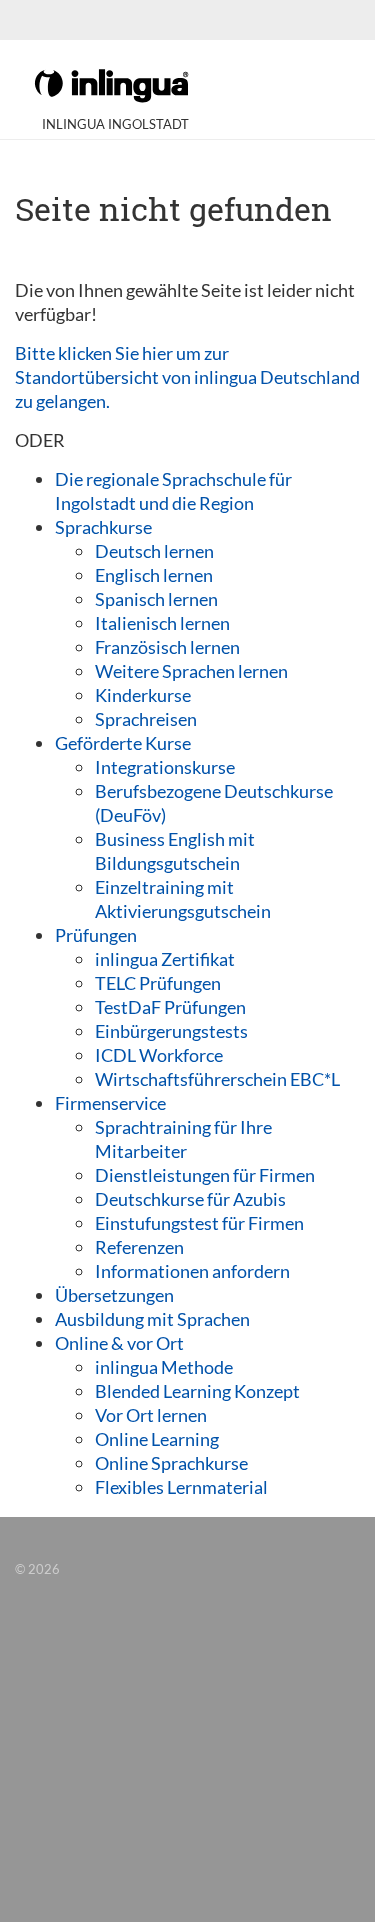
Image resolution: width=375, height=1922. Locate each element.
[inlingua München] (111, 84)
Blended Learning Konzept (197, 1391)
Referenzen (139, 1247)
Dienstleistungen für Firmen (205, 1175)
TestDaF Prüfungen (170, 1007)
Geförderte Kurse (123, 743)
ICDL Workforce (159, 1055)
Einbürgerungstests (171, 1031)
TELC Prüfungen (158, 983)
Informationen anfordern (192, 1271)
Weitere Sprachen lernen (191, 671)
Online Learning (157, 1439)
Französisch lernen (167, 647)
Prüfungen (96, 935)
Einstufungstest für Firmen (199, 1223)
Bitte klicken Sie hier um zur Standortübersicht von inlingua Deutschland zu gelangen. (187, 377)
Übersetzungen (114, 1295)
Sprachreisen (146, 719)
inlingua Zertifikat (165, 959)
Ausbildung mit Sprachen (152, 1319)
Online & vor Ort (119, 1343)
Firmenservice (110, 1103)
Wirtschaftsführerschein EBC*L (217, 1079)
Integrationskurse (165, 767)
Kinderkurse (143, 695)
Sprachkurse (103, 527)
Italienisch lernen (162, 623)
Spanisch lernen (156, 599)
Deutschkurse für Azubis (190, 1199)
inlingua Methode (164, 1367)
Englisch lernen (154, 575)
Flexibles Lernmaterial (181, 1487)
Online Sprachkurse (171, 1463)
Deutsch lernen (154, 551)
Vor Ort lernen (151, 1415)
